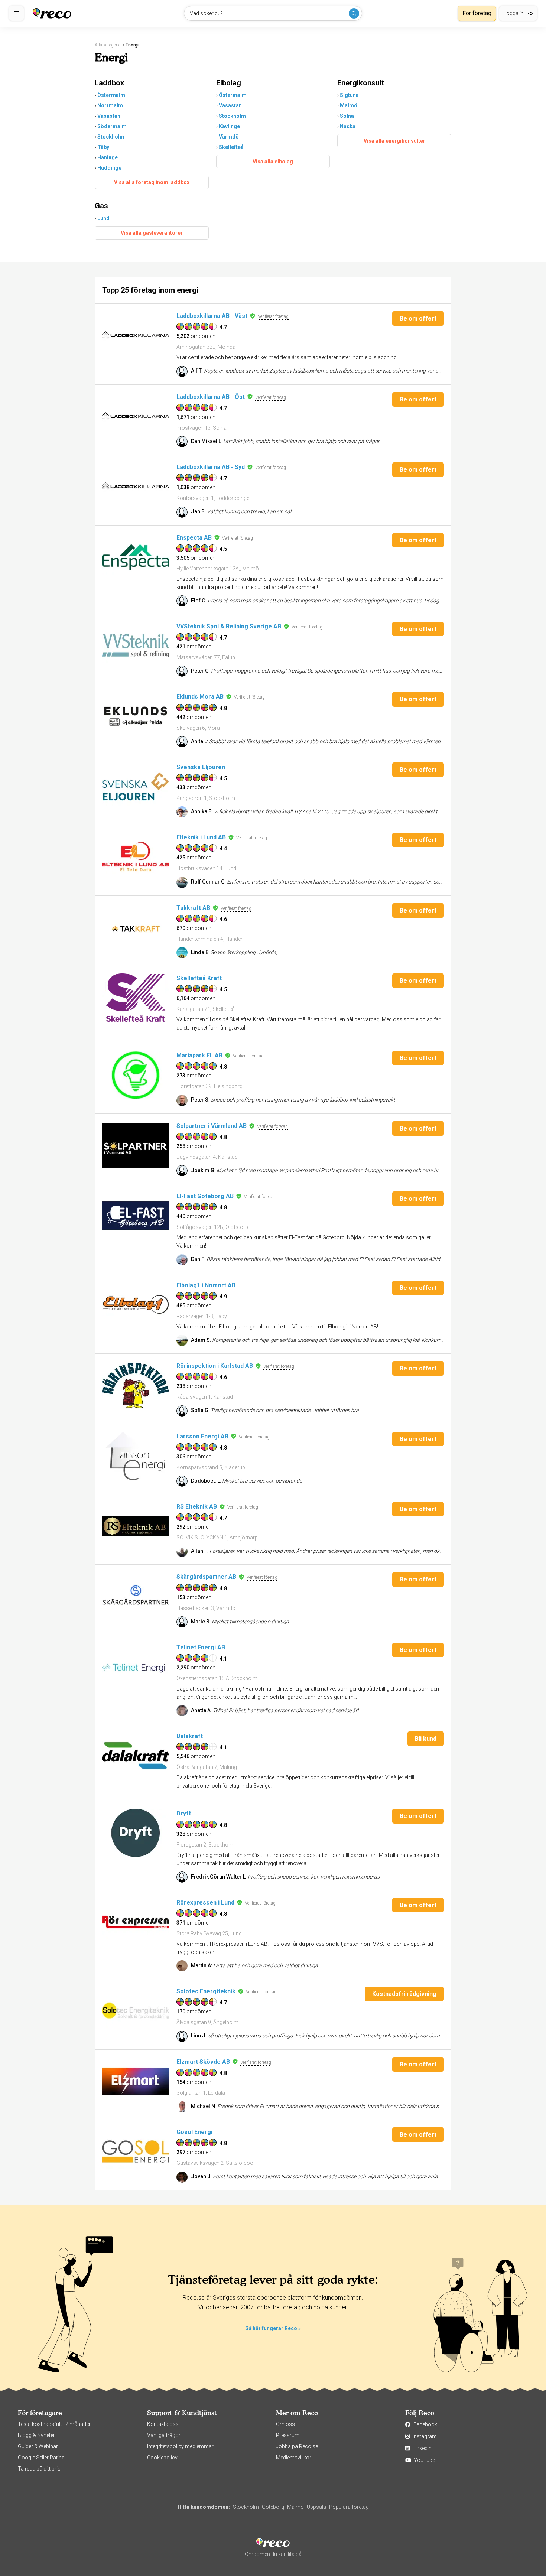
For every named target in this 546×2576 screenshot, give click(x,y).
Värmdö (229, 137)
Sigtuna (349, 95)
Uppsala (316, 2507)
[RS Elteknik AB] (136, 1526)
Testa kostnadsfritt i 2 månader (54, 2424)
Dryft (184, 1813)
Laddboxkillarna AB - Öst (211, 397)
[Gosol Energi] (136, 2151)
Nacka (348, 126)
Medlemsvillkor (294, 2458)
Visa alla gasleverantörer (152, 233)
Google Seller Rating (41, 2458)
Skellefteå (231, 147)
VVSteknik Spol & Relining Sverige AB (229, 626)
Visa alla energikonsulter (394, 141)
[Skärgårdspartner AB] (136, 1596)
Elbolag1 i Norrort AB (206, 1285)
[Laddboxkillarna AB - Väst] (136, 335)
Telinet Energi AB (201, 1647)
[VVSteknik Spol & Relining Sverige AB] (136, 646)
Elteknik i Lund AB (201, 837)
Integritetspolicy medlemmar (180, 2446)
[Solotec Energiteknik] (136, 2011)
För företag (477, 13)
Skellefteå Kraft (199, 978)
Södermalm (112, 126)
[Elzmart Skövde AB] (136, 2081)
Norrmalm (110, 105)
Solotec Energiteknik (206, 1991)
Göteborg (273, 2507)
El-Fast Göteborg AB (205, 1196)
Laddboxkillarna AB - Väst (212, 316)
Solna (347, 116)
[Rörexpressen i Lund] (136, 1922)
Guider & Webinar (38, 2446)
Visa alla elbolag (273, 162)
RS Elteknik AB (197, 1507)
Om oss (285, 2424)
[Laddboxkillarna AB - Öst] (136, 416)
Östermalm (111, 95)
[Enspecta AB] (136, 557)
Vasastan (109, 116)
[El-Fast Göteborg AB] (136, 1216)
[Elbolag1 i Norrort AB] (136, 1305)
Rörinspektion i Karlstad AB (215, 1366)
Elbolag (229, 83)
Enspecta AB (194, 538)
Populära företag (349, 2507)
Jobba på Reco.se (297, 2446)
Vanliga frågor (164, 2435)
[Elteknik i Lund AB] (136, 857)
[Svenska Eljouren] (136, 787)
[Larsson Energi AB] (136, 1456)
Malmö (349, 105)
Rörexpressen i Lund (205, 1902)
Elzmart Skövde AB (203, 2062)
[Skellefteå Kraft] (136, 998)
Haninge (108, 157)
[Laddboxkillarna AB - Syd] (136, 487)
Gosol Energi (194, 2132)
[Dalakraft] (136, 1756)
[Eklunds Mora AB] (136, 716)
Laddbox (109, 83)
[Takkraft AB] (136, 927)
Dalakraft (190, 1736)
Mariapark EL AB (199, 1055)
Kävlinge (229, 126)
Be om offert (418, 318)
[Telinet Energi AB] (136, 1667)
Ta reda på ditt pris (39, 2469)
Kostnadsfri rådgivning (404, 1994)
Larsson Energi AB (202, 1436)
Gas (101, 206)
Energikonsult (361, 83)
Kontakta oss (163, 2424)
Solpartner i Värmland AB (212, 1126)
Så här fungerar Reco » (273, 2328)
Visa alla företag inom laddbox (152, 182)
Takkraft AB (193, 908)
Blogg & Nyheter (36, 2435)
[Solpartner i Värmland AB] (136, 1145)
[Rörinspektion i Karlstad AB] (136, 1385)
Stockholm (111, 137)
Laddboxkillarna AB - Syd (211, 467)
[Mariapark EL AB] (136, 1075)
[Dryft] (136, 1833)
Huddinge (109, 168)
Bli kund (426, 1739)
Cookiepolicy (162, 2458)
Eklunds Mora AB (200, 697)
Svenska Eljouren (201, 767)
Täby (103, 147)
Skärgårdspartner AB (206, 1577)
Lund (103, 218)
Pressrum (288, 2435)
